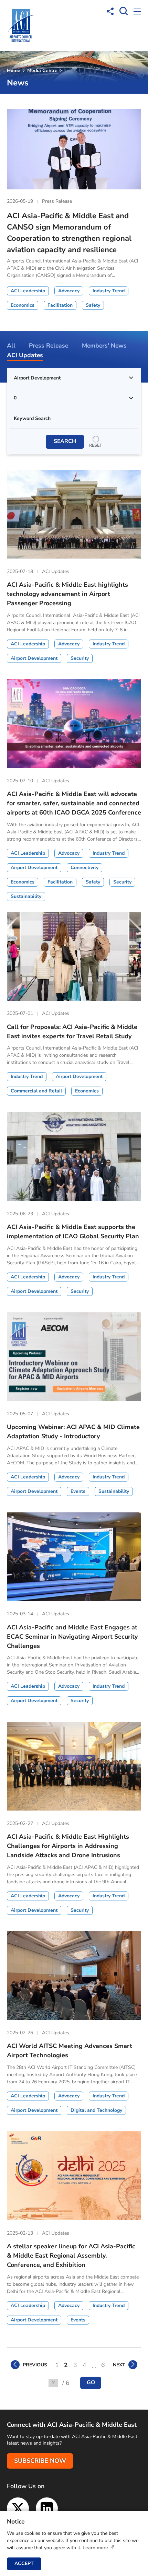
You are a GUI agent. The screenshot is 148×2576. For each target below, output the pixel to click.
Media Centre (42, 71)
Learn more (95, 2548)
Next (119, 2365)
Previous (35, 2365)
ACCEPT (24, 2563)
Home (14, 71)
